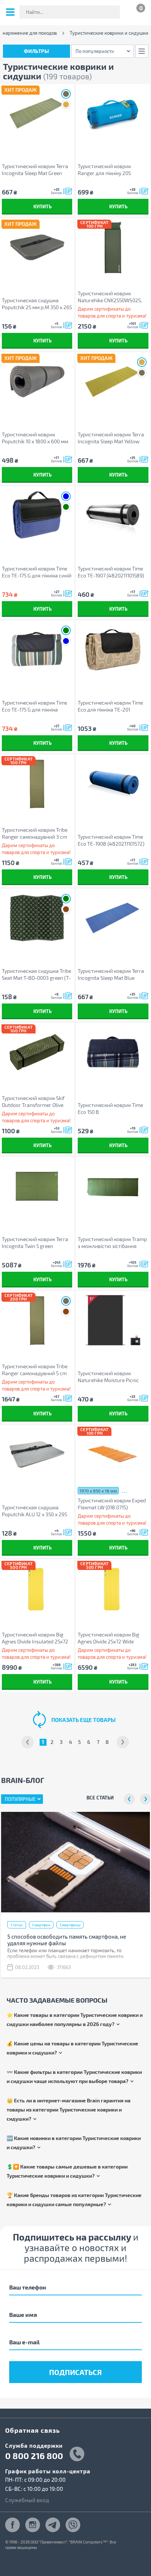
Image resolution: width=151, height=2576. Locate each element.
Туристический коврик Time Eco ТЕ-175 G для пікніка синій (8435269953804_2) (37, 572)
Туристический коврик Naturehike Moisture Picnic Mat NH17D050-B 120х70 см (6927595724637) (109, 1377)
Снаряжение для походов (28, 33)
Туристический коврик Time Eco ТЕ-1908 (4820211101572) (111, 840)
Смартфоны (70, 1925)
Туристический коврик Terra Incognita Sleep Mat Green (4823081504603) (35, 170)
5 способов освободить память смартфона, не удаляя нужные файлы (67, 1940)
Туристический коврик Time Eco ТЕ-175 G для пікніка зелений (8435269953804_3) (36, 706)
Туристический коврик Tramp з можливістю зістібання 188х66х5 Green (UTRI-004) (112, 1243)
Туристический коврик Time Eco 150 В (110, 1108)
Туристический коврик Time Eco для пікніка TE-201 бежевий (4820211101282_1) (110, 706)
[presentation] (129, 1799)
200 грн (18, 1299)
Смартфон (41, 1925)
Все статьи (100, 1797)
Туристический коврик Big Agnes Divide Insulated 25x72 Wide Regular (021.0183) (35, 1638)
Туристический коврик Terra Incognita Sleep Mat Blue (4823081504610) (111, 974)
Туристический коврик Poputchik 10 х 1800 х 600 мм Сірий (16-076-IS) (35, 438)
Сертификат (94, 222)
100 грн (95, 226)
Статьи (17, 1925)
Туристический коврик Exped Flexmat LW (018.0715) (112, 1504)
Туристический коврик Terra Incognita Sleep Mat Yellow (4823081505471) (111, 438)
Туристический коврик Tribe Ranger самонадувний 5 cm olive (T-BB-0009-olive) (35, 1370)
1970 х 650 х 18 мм (98, 1491)
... (124, 1490)
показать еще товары (83, 1720)
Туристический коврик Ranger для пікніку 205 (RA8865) (104, 170)
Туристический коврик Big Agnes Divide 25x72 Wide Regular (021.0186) (108, 1638)
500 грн (18, 1567)
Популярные (20, 1799)
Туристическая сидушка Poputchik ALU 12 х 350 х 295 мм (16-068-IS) (34, 1511)
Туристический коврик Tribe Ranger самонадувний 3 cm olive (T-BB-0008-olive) (35, 833)
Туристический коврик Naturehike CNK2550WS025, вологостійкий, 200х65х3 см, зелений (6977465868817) (111, 297)
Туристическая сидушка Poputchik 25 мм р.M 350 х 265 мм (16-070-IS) (37, 304)
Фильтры (36, 51)
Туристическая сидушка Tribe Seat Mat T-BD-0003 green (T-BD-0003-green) (36, 974)
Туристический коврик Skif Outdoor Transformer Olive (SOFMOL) (33, 1102)
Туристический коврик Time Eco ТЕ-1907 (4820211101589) (111, 572)
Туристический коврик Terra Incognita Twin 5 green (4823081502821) (35, 1243)
